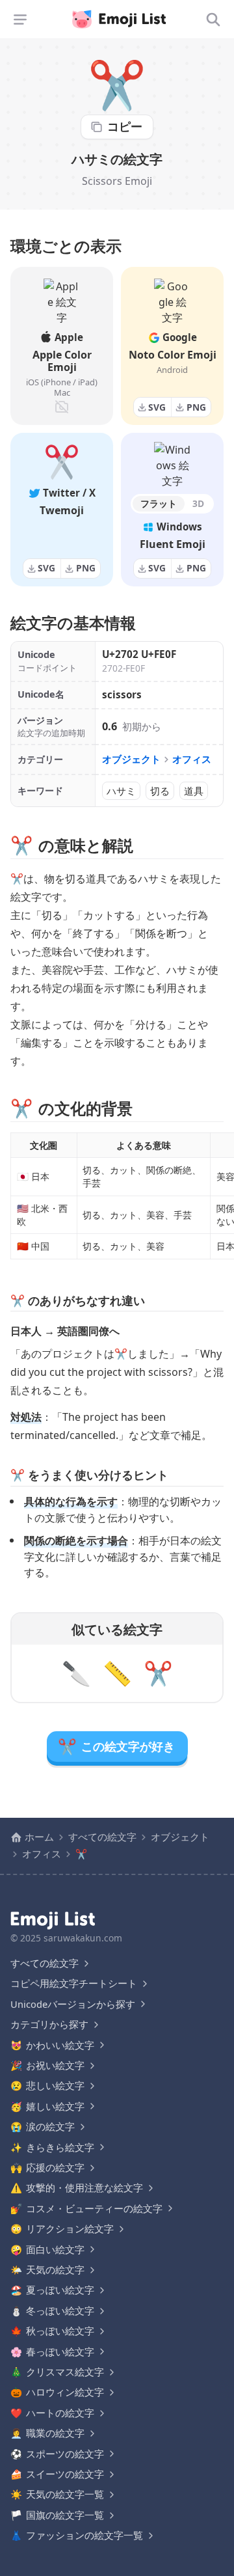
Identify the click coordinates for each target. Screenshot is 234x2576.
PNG (196, 407)
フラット (159, 503)
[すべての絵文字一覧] (213, 20)
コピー (125, 126)
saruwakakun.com (83, 1938)
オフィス (192, 759)
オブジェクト (131, 759)
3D (198, 503)
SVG (157, 407)
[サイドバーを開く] (20, 20)
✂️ (158, 1673)
